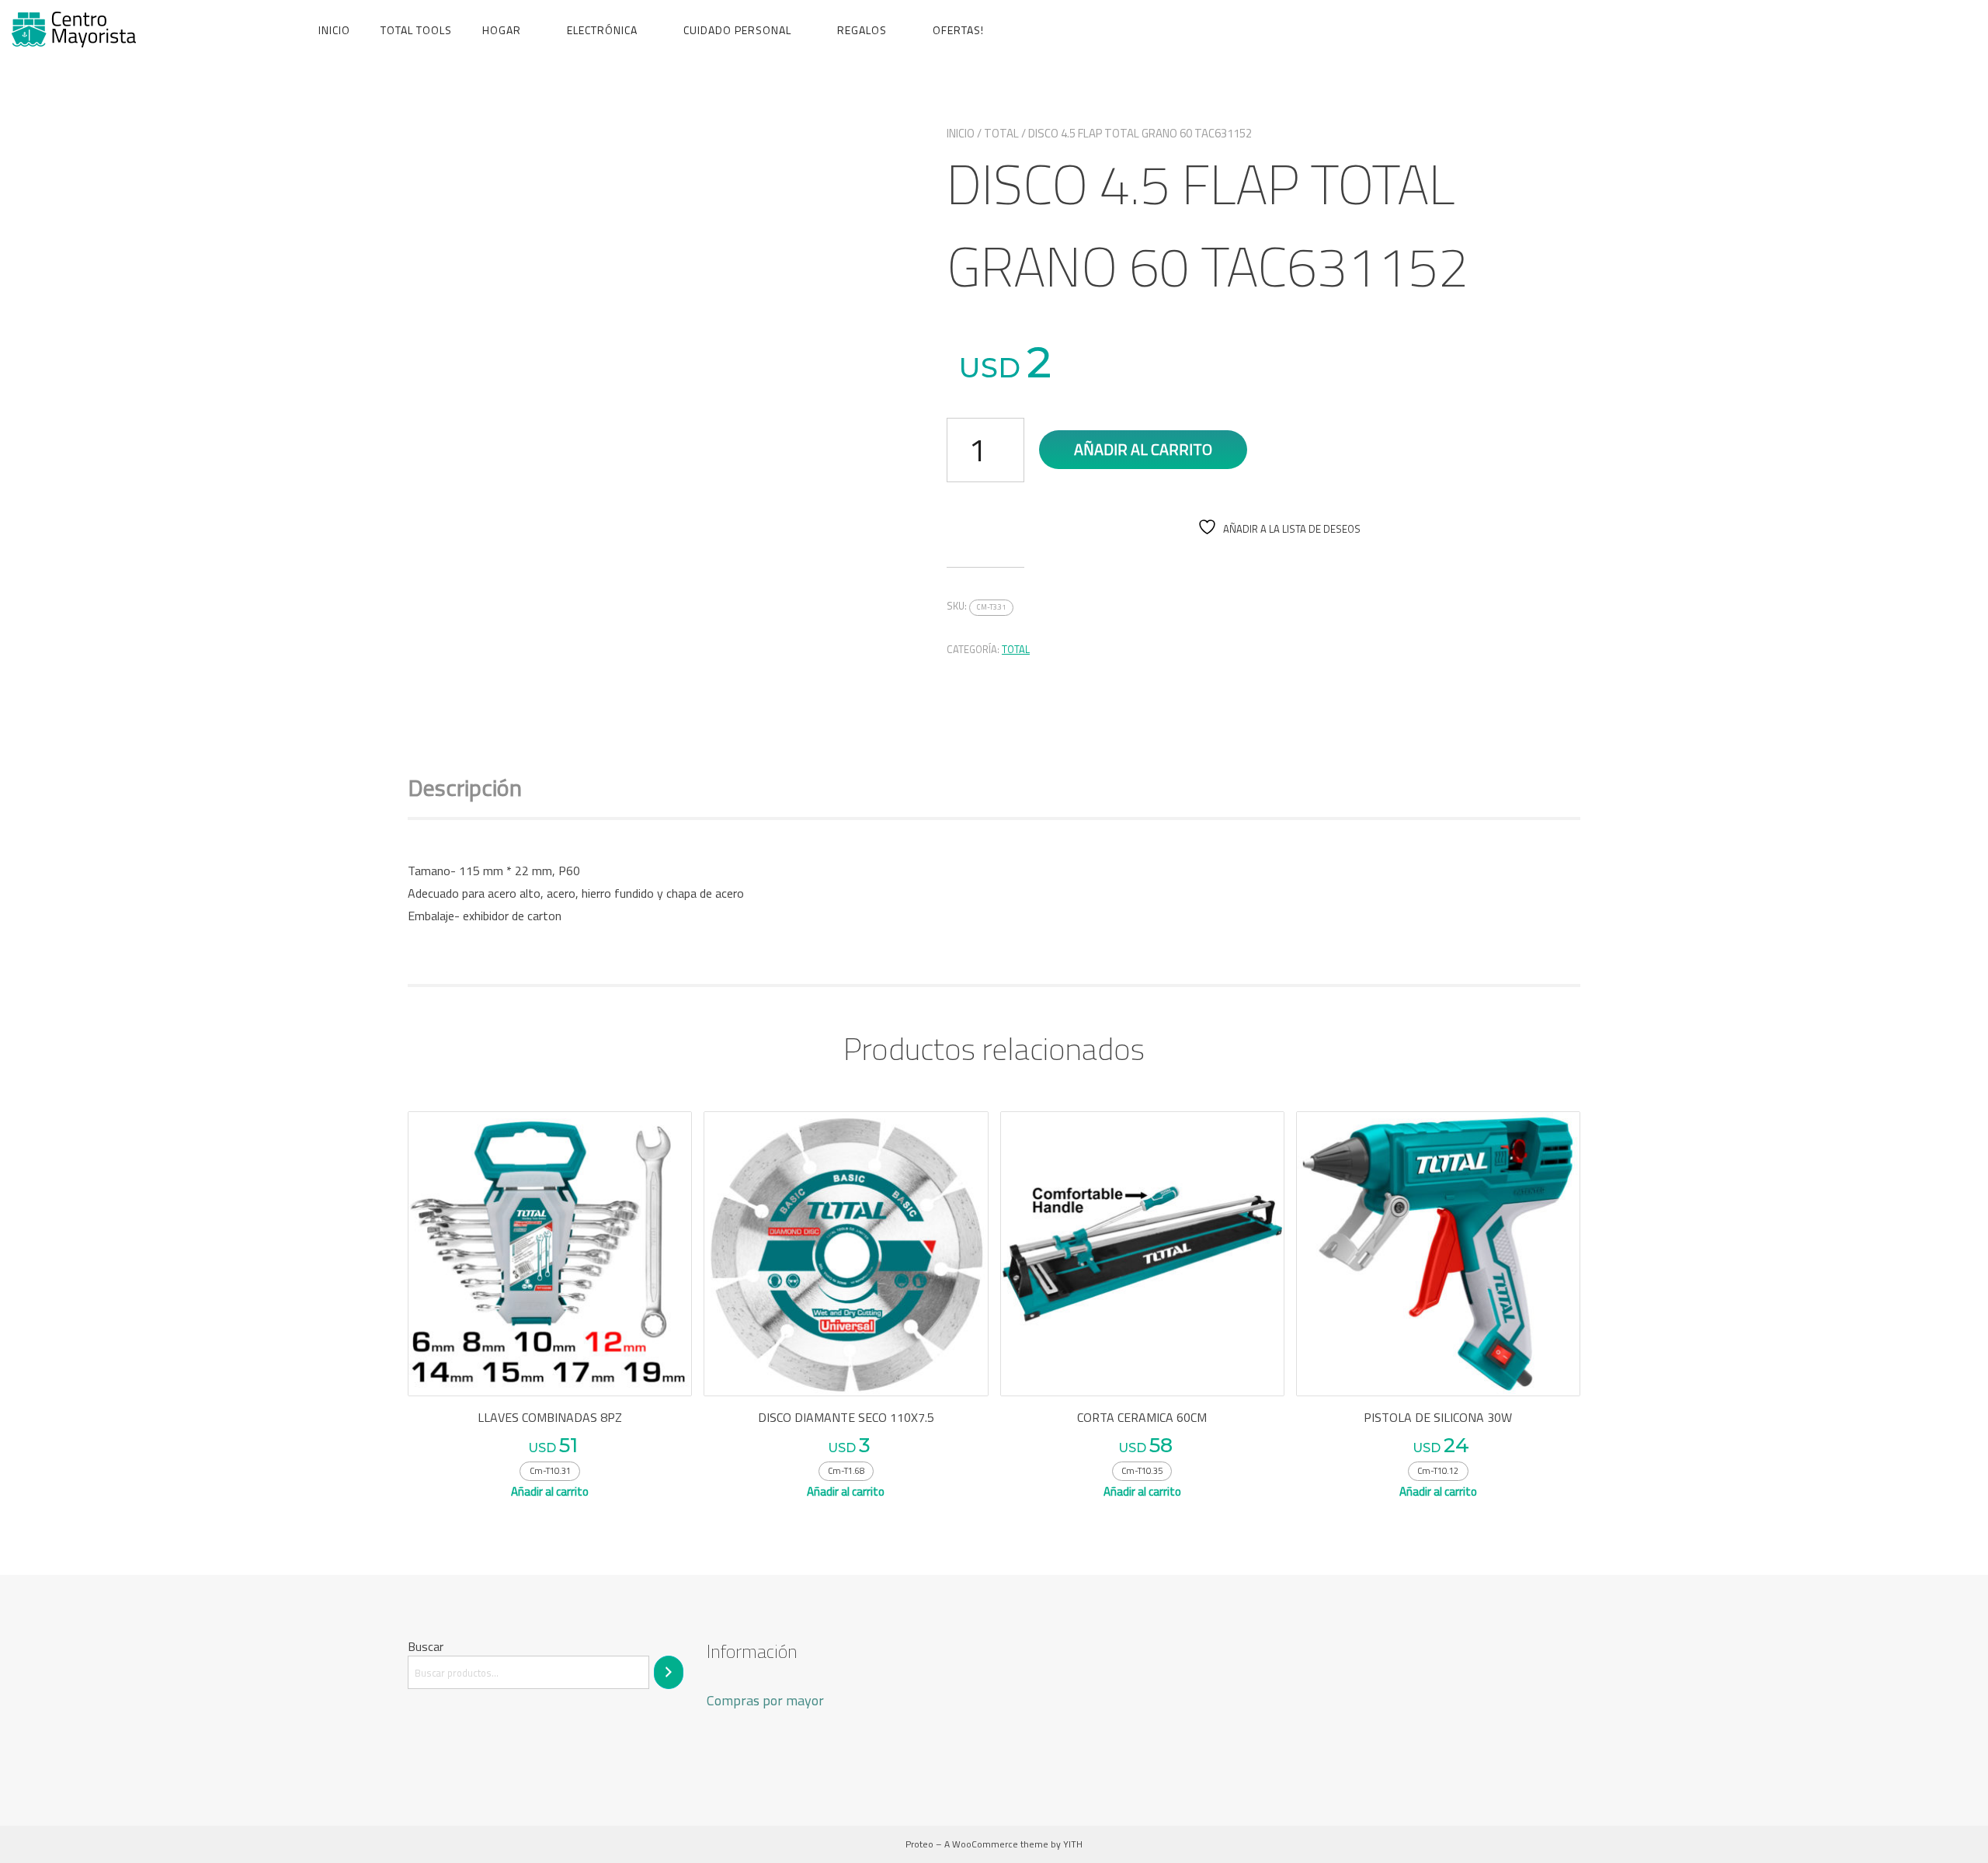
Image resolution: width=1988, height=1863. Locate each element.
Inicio (334, 30)
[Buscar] (669, 1672)
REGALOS (862, 30)
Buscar (426, 1646)
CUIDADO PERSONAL (737, 30)
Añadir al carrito (1143, 449)
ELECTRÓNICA (602, 30)
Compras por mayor (765, 1700)
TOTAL (1001, 133)
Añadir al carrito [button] (550, 1491)
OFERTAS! (958, 30)
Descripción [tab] (465, 787)
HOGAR (502, 30)
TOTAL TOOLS (416, 30)
